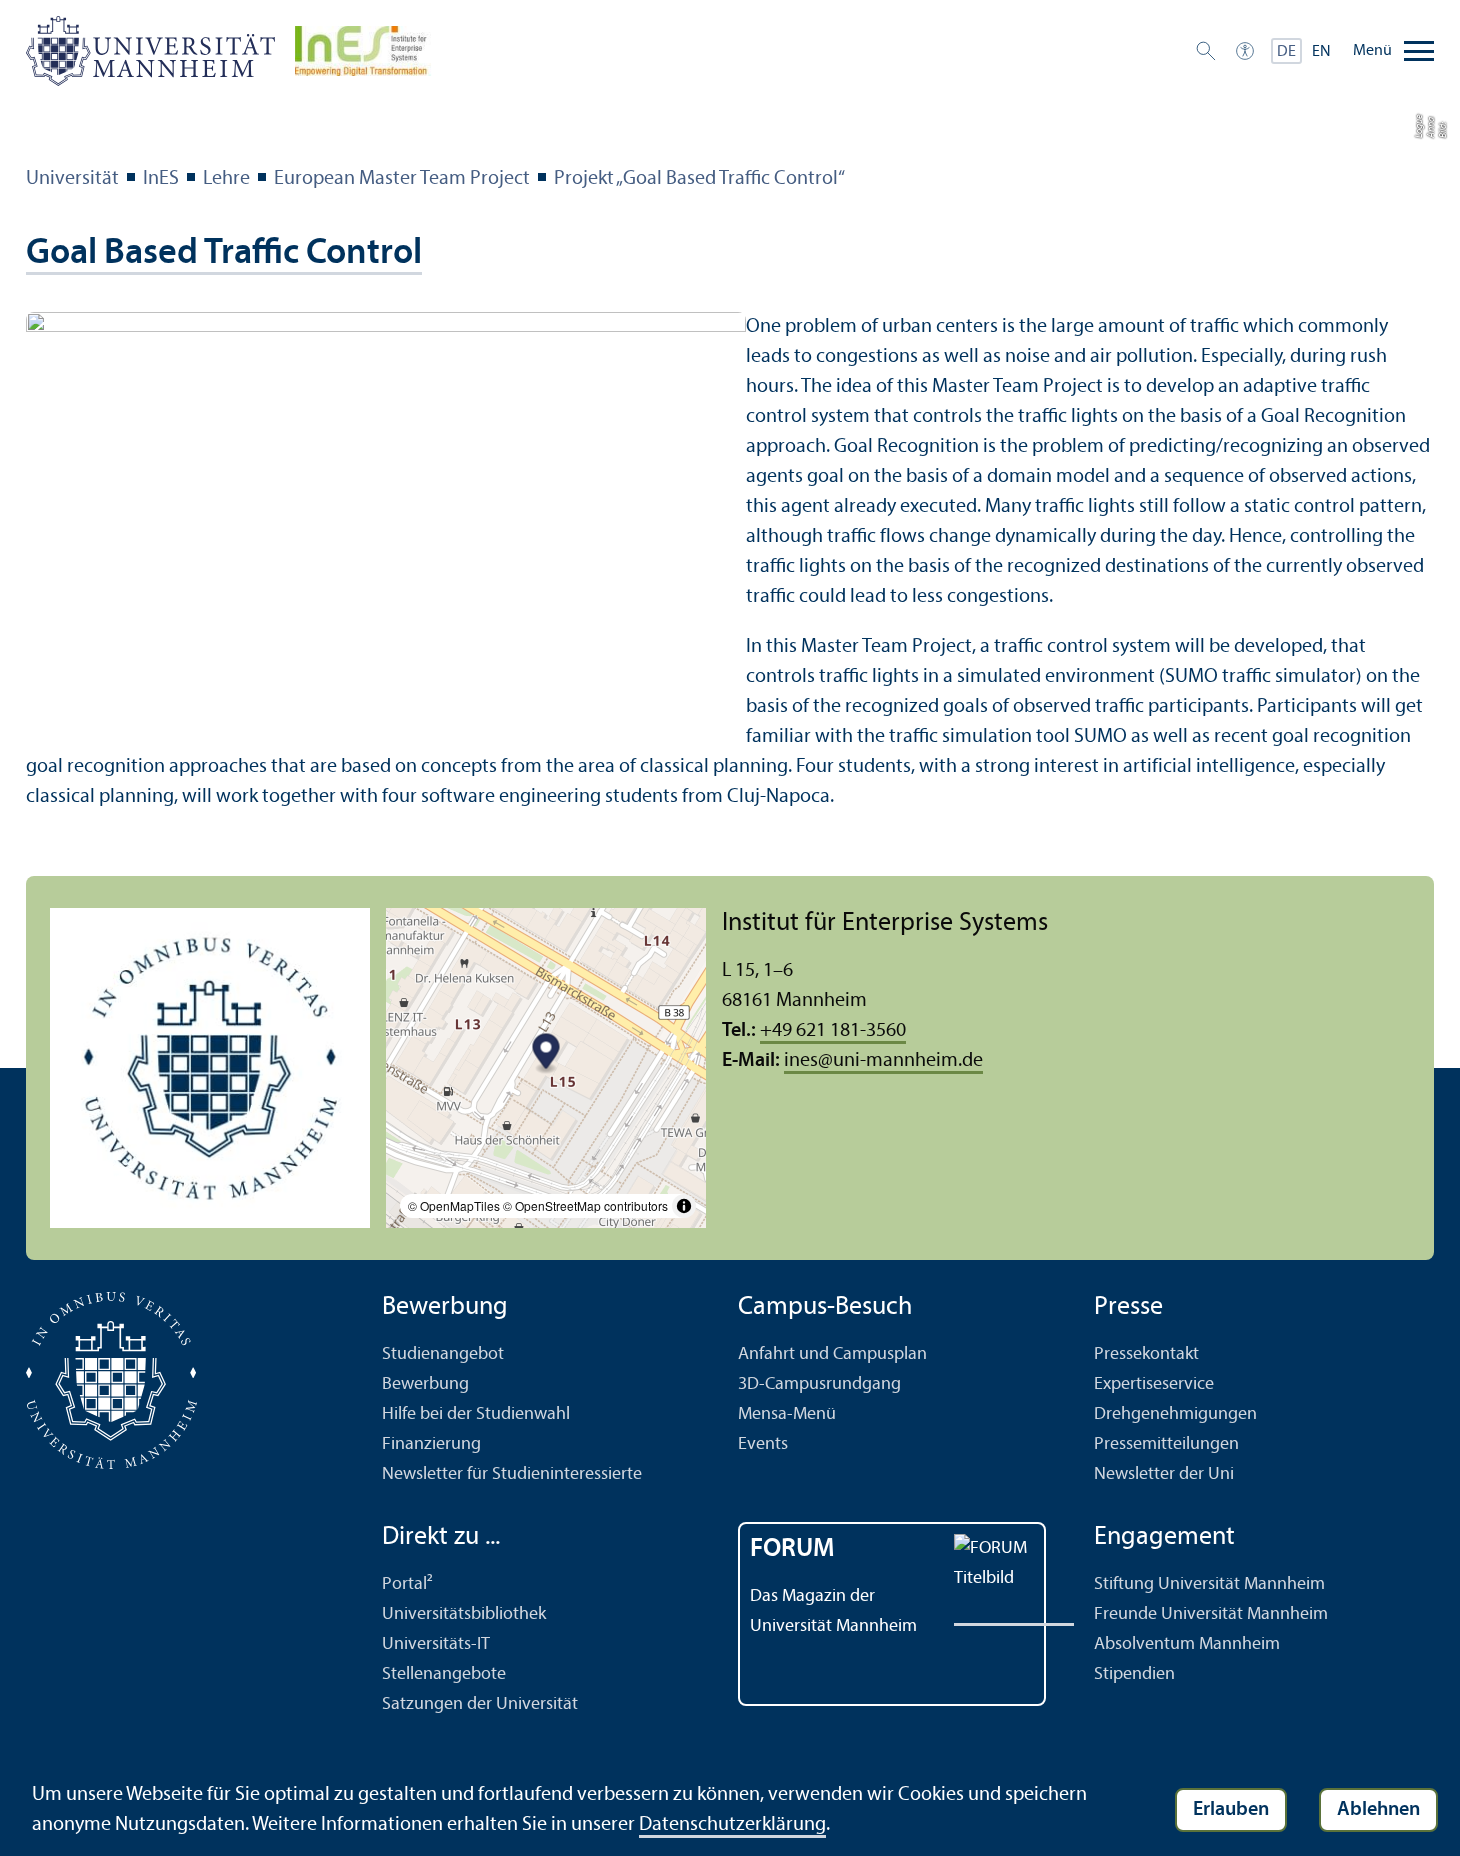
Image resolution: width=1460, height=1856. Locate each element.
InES (161, 179)
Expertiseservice (1154, 1384)
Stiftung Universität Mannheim (1209, 1584)
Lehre (226, 179)
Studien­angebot (443, 1354)
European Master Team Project (402, 179)
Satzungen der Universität (480, 1704)
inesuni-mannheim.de (883, 1061)
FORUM (792, 1549)
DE (1286, 52)
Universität (72, 179)
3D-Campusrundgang (819, 1384)
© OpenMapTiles (454, 1205)
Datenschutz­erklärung (732, 1825)
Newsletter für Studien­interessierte (512, 1474)
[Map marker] (546, 1054)
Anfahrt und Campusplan (832, 1354)
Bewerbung (425, 1384)
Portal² (407, 1584)
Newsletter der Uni (1164, 1474)
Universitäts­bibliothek (464, 1614)
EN (1321, 52)
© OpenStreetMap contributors (585, 1205)
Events (763, 1444)
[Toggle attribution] (684, 1206)
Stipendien (1134, 1674)
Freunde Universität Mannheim (1211, 1614)
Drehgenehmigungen (1175, 1414)
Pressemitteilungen (1166, 1444)
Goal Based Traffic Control (224, 254)
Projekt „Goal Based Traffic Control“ (699, 179)
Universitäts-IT (436, 1644)
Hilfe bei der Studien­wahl (476, 1414)
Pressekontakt (1146, 1354)
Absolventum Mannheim (1187, 1644)
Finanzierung (431, 1444)
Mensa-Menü (787, 1414)
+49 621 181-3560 (833, 1031)
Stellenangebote (444, 1674)
